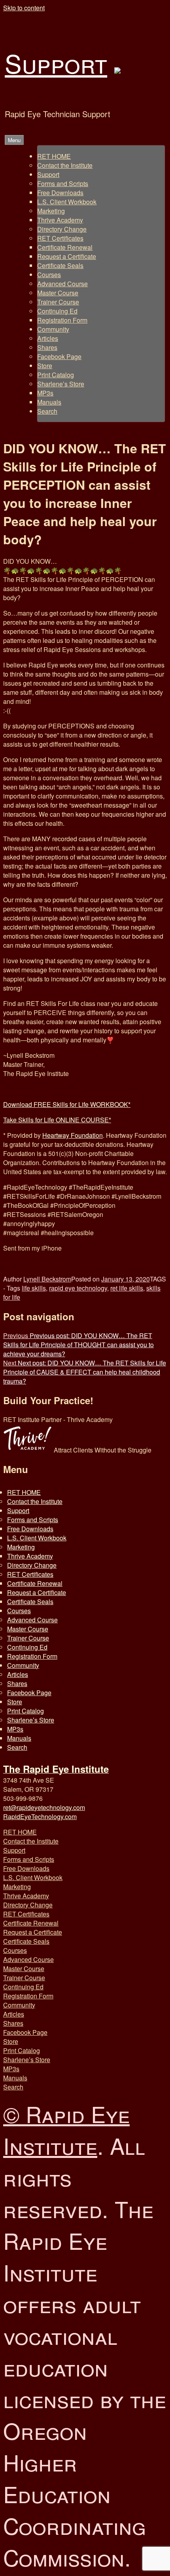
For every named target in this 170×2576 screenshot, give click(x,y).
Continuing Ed (57, 311)
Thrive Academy (60, 220)
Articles (48, 338)
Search (47, 411)
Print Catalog (56, 375)
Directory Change (62, 229)
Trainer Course (58, 302)
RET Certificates (60, 238)
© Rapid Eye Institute (66, 2129)
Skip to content (24, 8)
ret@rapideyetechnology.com (44, 1807)
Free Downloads (60, 193)
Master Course (58, 293)
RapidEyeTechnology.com (40, 1817)
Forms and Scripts (63, 183)
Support (56, 63)
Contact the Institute (65, 165)
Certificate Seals (60, 265)
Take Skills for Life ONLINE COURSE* (57, 1120)
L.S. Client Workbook (67, 202)
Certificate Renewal (65, 247)
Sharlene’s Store (61, 384)
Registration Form (62, 320)
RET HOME (54, 156)
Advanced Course (62, 284)
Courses (49, 275)
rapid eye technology (78, 1288)
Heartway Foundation (73, 1135)
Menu (14, 140)
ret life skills (127, 1288)
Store (45, 366)
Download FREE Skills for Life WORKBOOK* (67, 1104)
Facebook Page (59, 356)
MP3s (45, 393)
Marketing (51, 211)
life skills (34, 1288)
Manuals (49, 402)
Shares (47, 347)
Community (53, 329)
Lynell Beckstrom (47, 1279)
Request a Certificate (67, 256)
